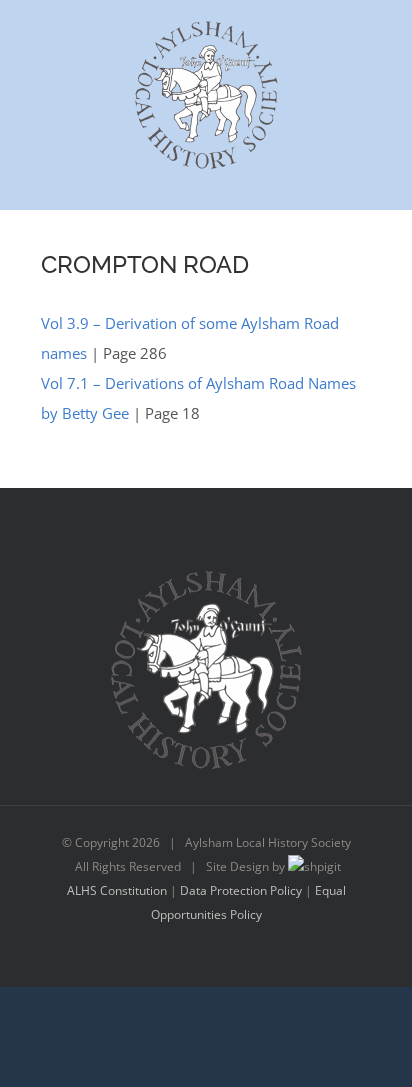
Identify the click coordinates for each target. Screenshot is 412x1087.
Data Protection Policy (241, 890)
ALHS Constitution (117, 890)
